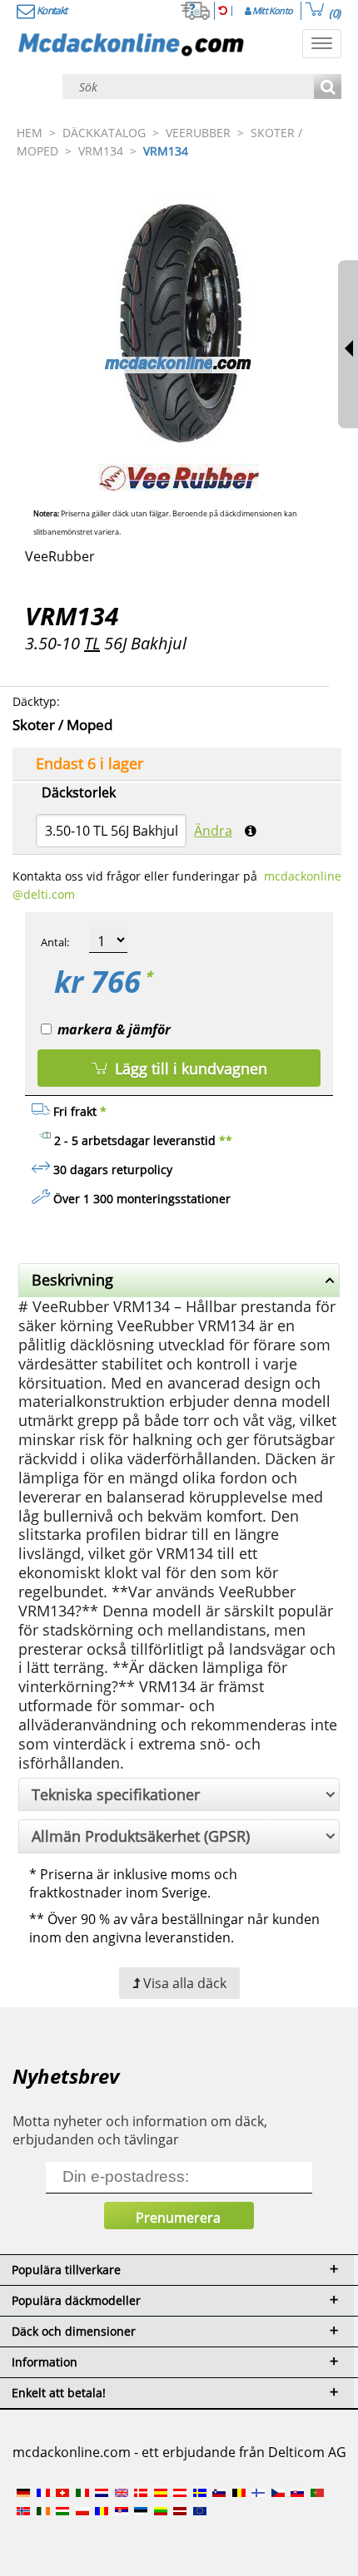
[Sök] (328, 88)
